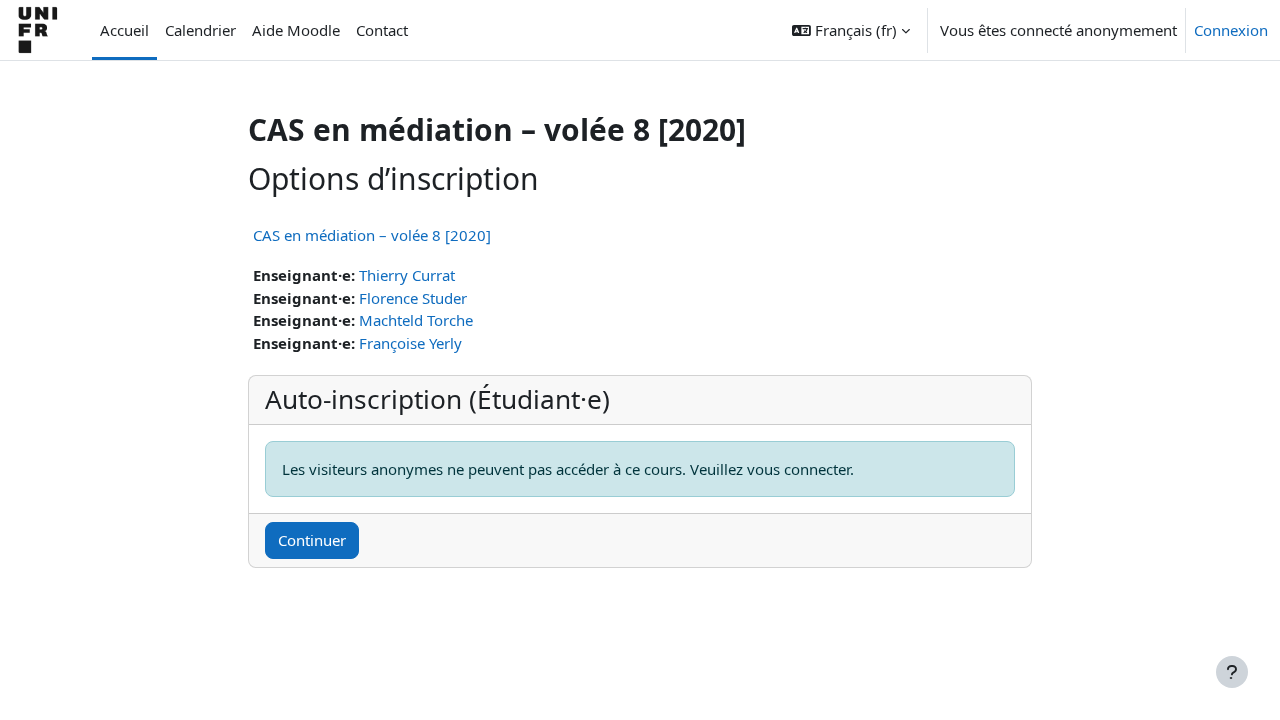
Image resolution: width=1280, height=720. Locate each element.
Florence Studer (413, 298)
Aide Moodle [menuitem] (296, 30)
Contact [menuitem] (382, 30)
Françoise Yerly (410, 343)
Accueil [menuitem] (124, 30)
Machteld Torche (416, 320)
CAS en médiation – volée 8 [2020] (372, 235)
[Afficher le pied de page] (1232, 672)
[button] (851, 30)
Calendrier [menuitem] (200, 30)
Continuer (312, 540)
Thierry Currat (407, 275)
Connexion (1231, 30)
